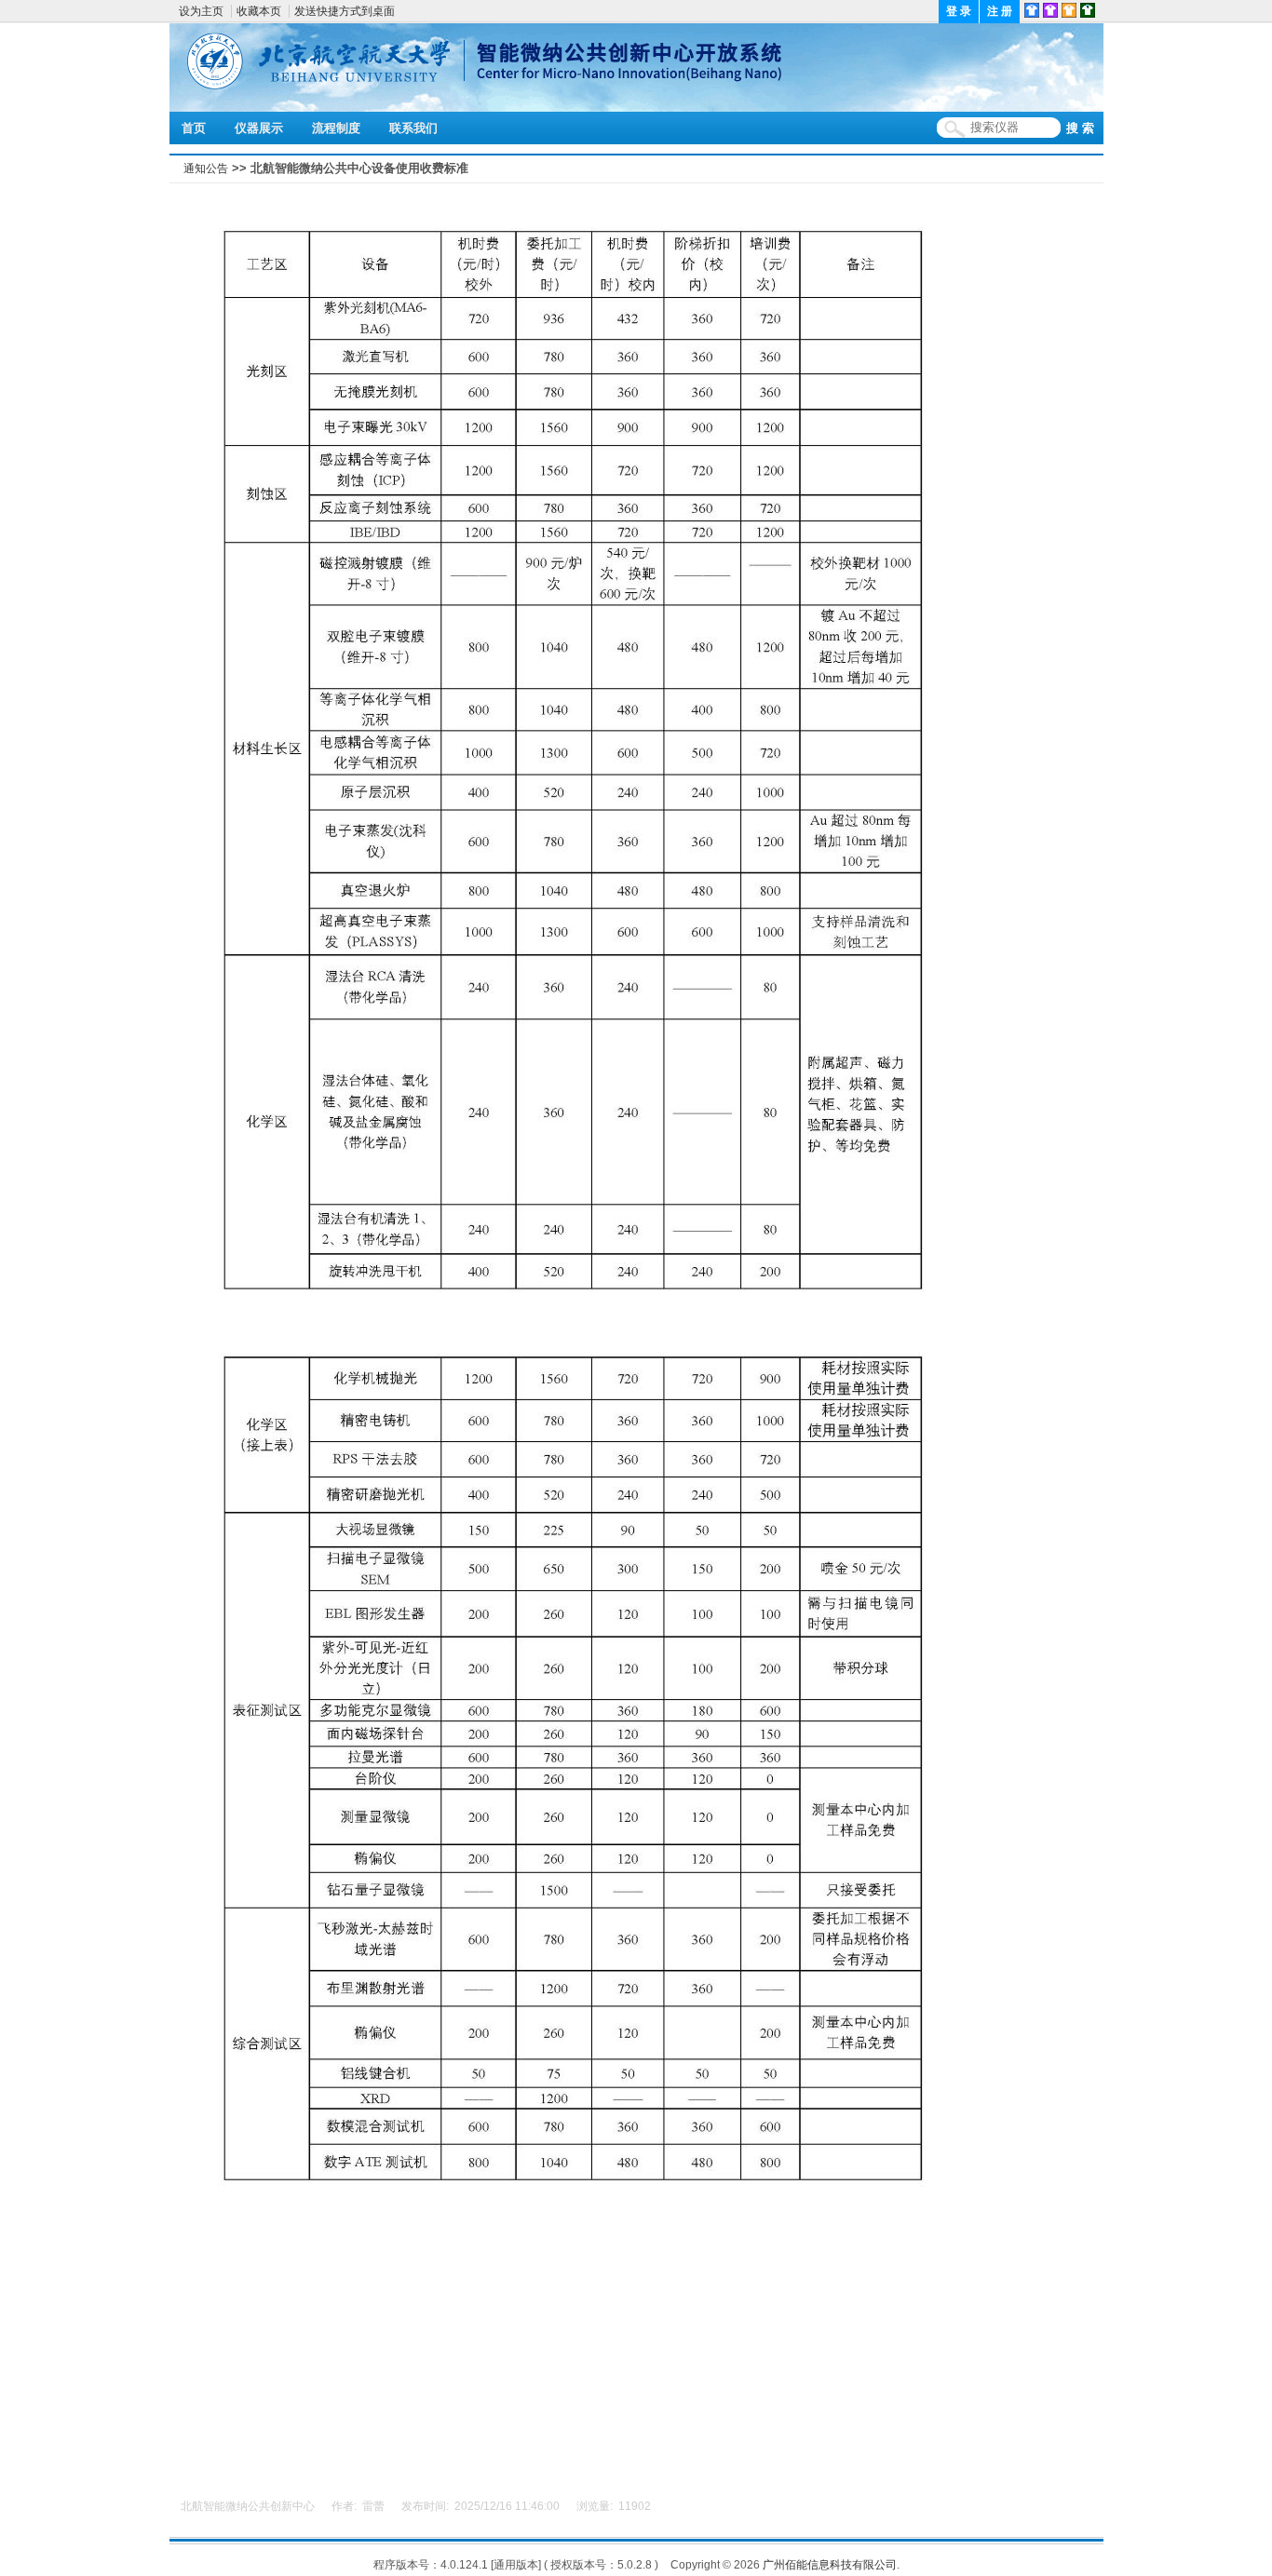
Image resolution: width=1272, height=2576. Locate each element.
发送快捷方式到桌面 (345, 11)
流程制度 (336, 128)
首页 (194, 128)
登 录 (959, 11)
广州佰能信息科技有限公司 (830, 2565)
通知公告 (206, 169)
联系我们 (413, 128)
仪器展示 (259, 128)
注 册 (1000, 11)
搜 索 (1080, 128)
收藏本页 (259, 11)
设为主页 (201, 11)
